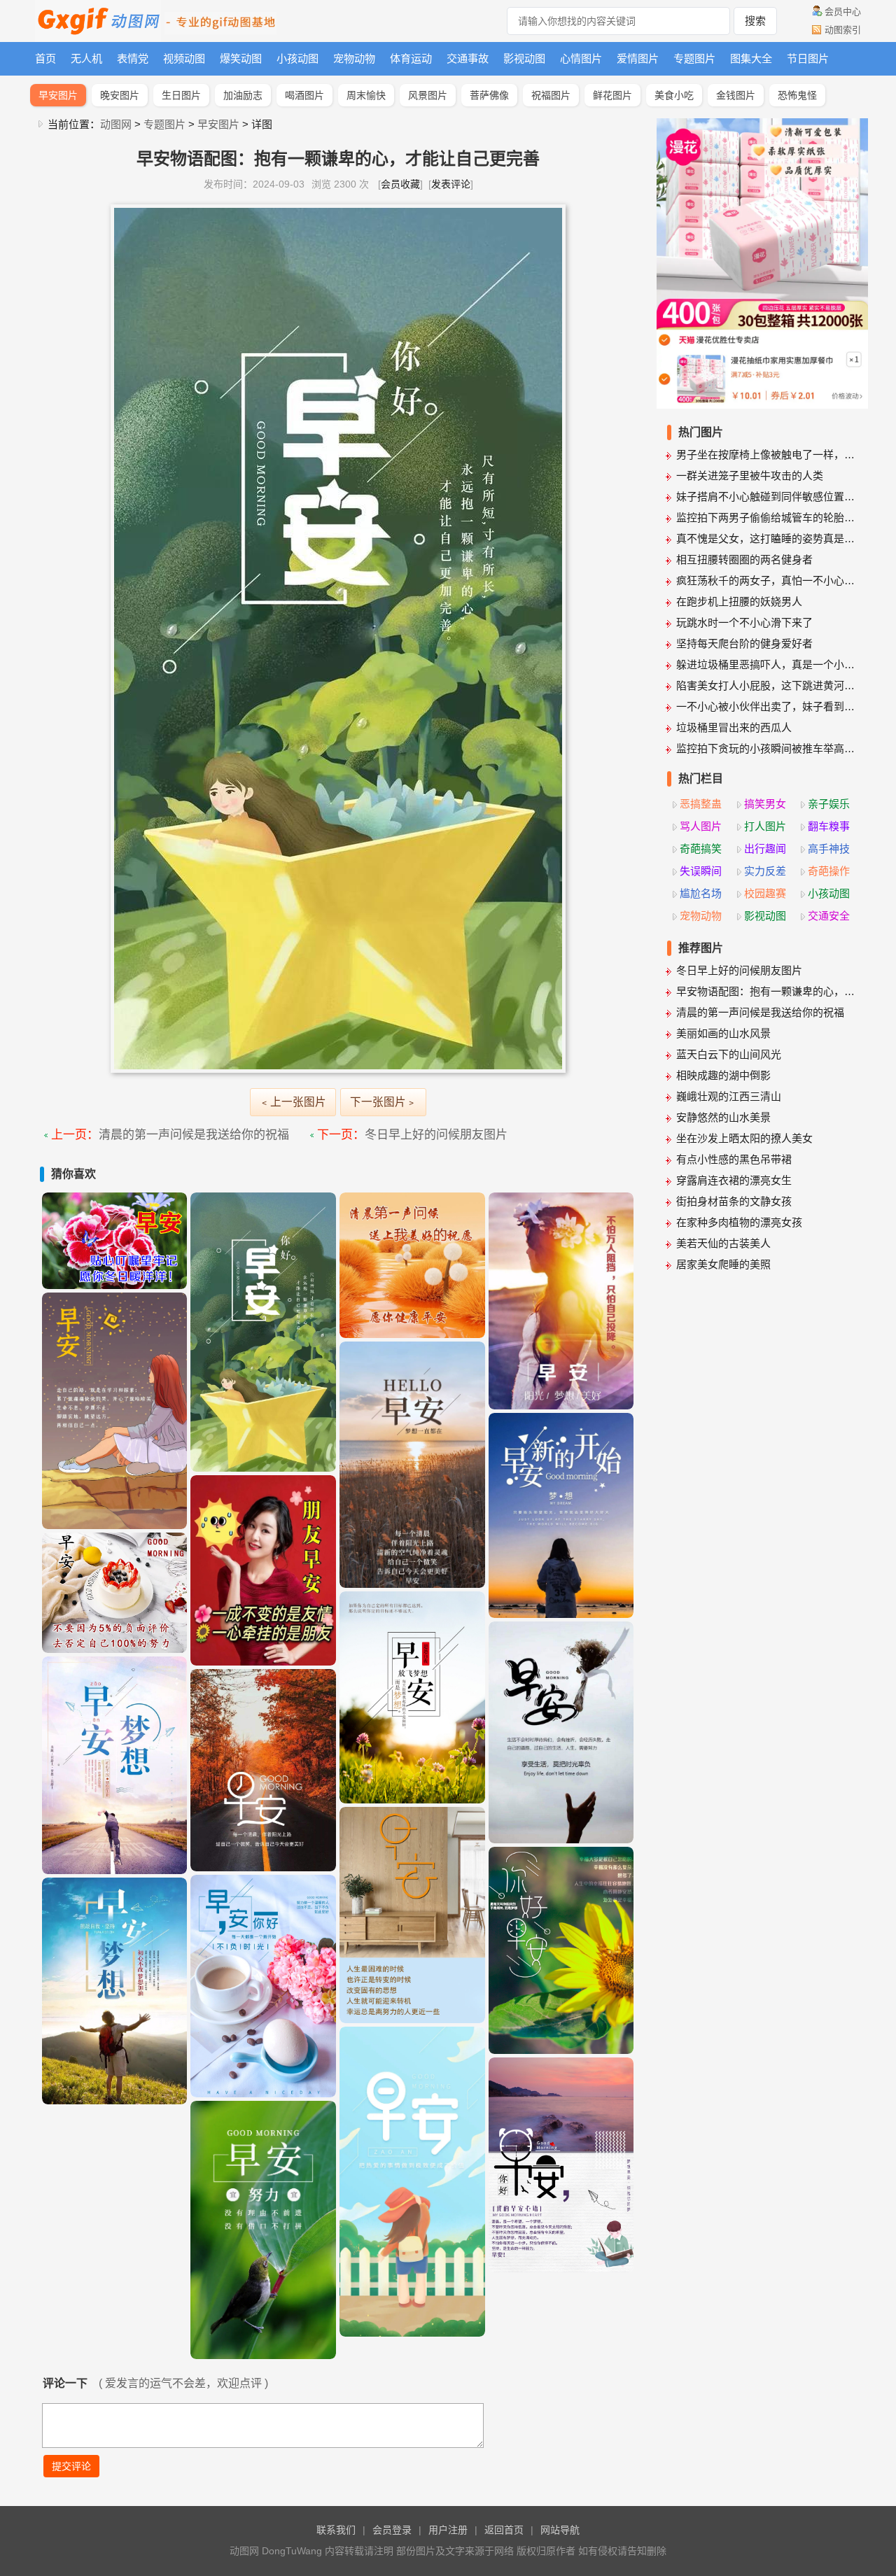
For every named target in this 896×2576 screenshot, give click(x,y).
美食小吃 (674, 95)
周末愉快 (366, 95)
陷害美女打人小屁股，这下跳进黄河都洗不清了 (767, 685)
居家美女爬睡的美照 (723, 1264)
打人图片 (765, 826)
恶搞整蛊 (701, 804)
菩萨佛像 (489, 95)
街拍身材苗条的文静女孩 (734, 1201)
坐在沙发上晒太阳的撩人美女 (744, 1138)
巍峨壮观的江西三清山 (729, 1096)
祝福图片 (551, 95)
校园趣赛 (765, 893)
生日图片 (181, 95)
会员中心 (843, 12)
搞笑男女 (765, 804)
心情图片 (581, 58)
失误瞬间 (701, 871)
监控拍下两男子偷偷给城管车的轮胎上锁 (767, 518)
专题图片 (694, 58)
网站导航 (560, 2530)
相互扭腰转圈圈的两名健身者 (744, 559)
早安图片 (58, 95)
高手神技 (829, 849)
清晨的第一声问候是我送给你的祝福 (194, 1135)
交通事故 (468, 58)
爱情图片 (638, 58)
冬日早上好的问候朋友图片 (436, 1135)
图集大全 (751, 58)
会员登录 (392, 2530)
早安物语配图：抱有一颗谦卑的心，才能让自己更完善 (767, 991)
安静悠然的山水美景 (723, 1117)
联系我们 (336, 2530)
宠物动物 (354, 58)
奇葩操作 (829, 871)
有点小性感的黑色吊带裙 (734, 1159)
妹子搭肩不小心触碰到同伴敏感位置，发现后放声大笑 (767, 497)
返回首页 (504, 2530)
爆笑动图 (241, 58)
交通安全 (829, 916)
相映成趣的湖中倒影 (723, 1075)
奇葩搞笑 (701, 849)
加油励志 (243, 95)
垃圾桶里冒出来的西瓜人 (734, 727)
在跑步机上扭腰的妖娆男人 (739, 601)
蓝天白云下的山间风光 (729, 1054)
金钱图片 (736, 95)
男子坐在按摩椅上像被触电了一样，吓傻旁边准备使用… (767, 455)
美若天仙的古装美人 (723, 1243)
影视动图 (524, 58)
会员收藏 (400, 184)
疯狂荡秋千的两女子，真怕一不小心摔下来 (767, 580)
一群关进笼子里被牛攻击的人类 (750, 476)
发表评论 (451, 184)
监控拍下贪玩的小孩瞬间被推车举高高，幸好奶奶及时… (767, 748)
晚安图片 (120, 95)
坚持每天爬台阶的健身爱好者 (744, 643)
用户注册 (448, 2530)
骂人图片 (701, 826)
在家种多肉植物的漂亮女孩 (739, 1222)
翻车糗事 (829, 826)
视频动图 (184, 58)
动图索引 (843, 30)
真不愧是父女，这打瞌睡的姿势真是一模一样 (767, 539)
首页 (45, 58)
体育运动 (411, 58)
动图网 (116, 124)
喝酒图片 (304, 95)
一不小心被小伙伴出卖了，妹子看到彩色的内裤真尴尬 (767, 706)
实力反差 (765, 871)
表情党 (133, 58)
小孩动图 (297, 58)
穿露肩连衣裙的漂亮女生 (734, 1180)
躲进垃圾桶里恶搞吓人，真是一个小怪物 (767, 664)
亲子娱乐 (829, 804)
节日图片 (808, 58)
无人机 (86, 58)
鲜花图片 (612, 95)
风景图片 (428, 95)
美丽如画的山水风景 (723, 1033)
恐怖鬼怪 (797, 95)
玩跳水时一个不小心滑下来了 (744, 622)
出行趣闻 (765, 849)
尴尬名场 (701, 893)
